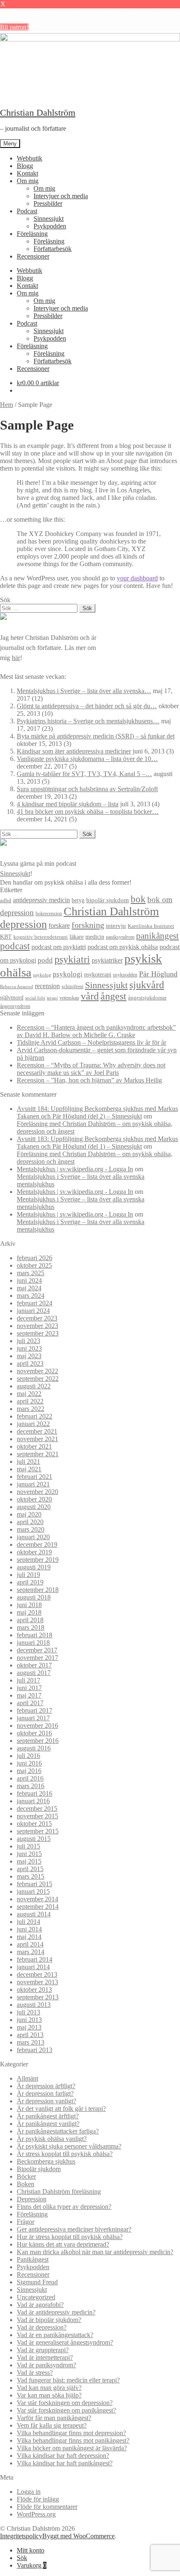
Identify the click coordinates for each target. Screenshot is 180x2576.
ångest (113, 996)
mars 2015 (31, 1876)
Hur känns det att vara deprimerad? (63, 2244)
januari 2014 (33, 1967)
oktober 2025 (34, 1265)
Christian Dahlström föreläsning (59, 2192)
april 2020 (30, 1522)
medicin (95, 937)
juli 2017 (28, 1680)
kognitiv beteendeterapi (41, 937)
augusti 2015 (34, 1839)
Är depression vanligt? (46, 2101)
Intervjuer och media (61, 196)
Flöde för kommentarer (47, 2507)
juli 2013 (28, 2012)
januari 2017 (33, 1718)
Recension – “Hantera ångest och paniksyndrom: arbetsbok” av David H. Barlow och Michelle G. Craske (96, 1031)
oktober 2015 (34, 1824)
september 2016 (38, 1741)
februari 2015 (35, 1884)
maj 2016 (29, 1771)
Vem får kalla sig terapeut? (52, 2425)
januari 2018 (33, 1643)
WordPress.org (36, 2514)
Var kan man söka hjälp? (49, 2395)
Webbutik (30, 158)
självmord (12, 998)
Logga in (29, 2492)
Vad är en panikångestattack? (55, 2335)
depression (23, 924)
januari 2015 (33, 1891)
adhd (6, 901)
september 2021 (38, 1454)
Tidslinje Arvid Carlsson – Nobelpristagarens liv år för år (91, 1042)
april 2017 (30, 1703)
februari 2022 (35, 1416)
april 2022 (30, 1401)
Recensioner (33, 256)
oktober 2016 (34, 1733)
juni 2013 (29, 2020)
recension (47, 986)
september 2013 (38, 1997)
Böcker (26, 2176)
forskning (88, 925)
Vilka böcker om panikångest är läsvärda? (72, 2448)
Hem (6, 405)
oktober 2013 (34, 1990)
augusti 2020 (34, 1507)
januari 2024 (33, 1311)
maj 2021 (29, 1469)
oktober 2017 (34, 1665)
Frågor (26, 2222)
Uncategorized (36, 2297)
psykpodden (125, 975)
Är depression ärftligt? (46, 2086)
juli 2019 (28, 1575)
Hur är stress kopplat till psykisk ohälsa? (70, 2237)
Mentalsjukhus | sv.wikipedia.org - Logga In (75, 1169)
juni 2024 (29, 1280)
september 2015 (38, 1831)
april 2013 (30, 2035)
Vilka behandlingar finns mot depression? (71, 2433)
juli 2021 (28, 1461)
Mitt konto (31, 2550)
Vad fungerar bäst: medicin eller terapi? (68, 2380)
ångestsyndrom (15, 1006)
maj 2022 (29, 1394)
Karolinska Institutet (151, 926)
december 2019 (37, 1544)
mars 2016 (31, 1786)
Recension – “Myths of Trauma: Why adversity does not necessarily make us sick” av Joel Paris (91, 1069)
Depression (32, 2199)
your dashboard (137, 578)
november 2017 (37, 1658)
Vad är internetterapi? (45, 2357)
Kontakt (27, 173)
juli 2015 (28, 1846)
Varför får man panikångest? (54, 2418)
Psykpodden (50, 226)
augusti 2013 (34, 2005)
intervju (116, 926)
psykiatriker (107, 960)
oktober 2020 (34, 1499)
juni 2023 (29, 1348)
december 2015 (37, 1808)
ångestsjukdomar (147, 998)
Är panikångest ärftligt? (48, 2116)
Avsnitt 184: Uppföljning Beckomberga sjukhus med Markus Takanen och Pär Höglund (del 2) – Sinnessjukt (97, 1112)
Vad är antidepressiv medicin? (56, 2312)
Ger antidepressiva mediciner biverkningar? (74, 2229)
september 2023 (38, 1333)
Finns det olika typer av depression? (64, 2207)
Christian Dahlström (38, 113)
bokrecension (49, 914)
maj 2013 (29, 2027)
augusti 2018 (34, 1597)
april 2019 (30, 1582)
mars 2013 (31, 2042)
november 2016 (37, 1726)
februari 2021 (35, 1477)
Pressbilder (48, 203)
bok (138, 899)
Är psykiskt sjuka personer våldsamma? (69, 2146)
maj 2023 (29, 1356)
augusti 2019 (34, 1567)
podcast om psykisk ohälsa (123, 947)
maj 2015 (29, 1861)
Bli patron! (14, 27)
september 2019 (38, 1560)
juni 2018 (29, 1605)
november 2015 (37, 1816)
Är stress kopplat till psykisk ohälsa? (65, 2154)
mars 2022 (31, 1409)
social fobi (35, 998)
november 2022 (37, 1371)
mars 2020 (31, 1529)
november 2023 (37, 1326)
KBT (6, 937)
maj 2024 (29, 1288)
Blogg (25, 166)
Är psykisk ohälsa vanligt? (52, 2139)
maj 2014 (29, 1937)
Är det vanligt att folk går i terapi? (61, 2109)
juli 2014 (28, 1922)
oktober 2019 (34, 1552)
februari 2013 (35, 2050)
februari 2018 (35, 1635)
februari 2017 (35, 1710)
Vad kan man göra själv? (49, 2388)
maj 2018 (29, 1612)
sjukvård (147, 985)
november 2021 (37, 1439)
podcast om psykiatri (59, 947)
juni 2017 (29, 1688)
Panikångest (33, 2259)
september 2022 (38, 1379)
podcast (15, 946)
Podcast (27, 211)
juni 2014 (29, 1929)
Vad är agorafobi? (40, 2305)
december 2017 (37, 1650)
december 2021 (37, 1431)
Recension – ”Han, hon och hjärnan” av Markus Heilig (89, 1080)
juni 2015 (29, 1854)
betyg (78, 900)
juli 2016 (28, 1756)
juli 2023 (28, 1341)
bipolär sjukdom (108, 900)
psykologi (68, 974)
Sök (22, 2558)
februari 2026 (35, 1258)
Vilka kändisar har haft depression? (63, 2456)
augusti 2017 (34, 1673)
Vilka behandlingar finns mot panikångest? (73, 2440)
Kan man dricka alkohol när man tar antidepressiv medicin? (95, 2252)
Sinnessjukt (49, 219)
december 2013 (37, 1974)
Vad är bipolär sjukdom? (49, 2320)
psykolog (42, 975)
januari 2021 (33, 1484)
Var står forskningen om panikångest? (66, 2410)
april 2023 (30, 1363)
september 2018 (38, 1590)
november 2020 (37, 1492)
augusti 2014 (34, 1914)
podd (45, 960)
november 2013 (37, 1982)
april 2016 (30, 1778)
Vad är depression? (42, 2327)
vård (90, 996)
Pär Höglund (158, 974)
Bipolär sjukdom (39, 2169)
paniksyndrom (120, 937)
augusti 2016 (34, 1748)
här (16, 658)
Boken (26, 2184)
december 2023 (37, 1318)
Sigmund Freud (37, 2282)
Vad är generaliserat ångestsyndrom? (65, 2342)
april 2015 (30, 1869)
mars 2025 (31, 1273)
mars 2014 (31, 1952)
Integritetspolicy (21, 2536)
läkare (77, 937)
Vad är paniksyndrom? (46, 2365)
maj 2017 (29, 1695)
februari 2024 (35, 1303)
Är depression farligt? (45, 2093)
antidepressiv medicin (41, 900)
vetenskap (69, 998)
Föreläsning (32, 234)
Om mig (28, 181)
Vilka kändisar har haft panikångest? (65, 2463)
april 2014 (30, 1944)
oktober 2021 (34, 1446)
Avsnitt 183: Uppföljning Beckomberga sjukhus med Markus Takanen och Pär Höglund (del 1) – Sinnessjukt (97, 1143)
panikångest (157, 936)
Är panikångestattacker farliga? (58, 2131)
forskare (59, 926)
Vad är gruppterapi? (43, 2350)
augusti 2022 (34, 1386)
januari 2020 (33, 1537)
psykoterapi (98, 974)
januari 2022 (33, 1424)
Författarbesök (53, 249)
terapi (52, 998)
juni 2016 (29, 1763)
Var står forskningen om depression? (65, 2403)
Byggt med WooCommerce (78, 2536)
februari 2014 (35, 1959)
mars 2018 (31, 1627)
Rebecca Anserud (17, 986)
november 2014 (37, 1899)
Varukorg (32, 2565)
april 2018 (30, 1620)
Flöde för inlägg (38, 2499)
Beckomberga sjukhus (46, 2161)
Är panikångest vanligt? (48, 2124)
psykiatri (72, 959)
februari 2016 (35, 1793)
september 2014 (38, 1907)
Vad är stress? (35, 2373)
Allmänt (27, 2078)
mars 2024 (31, 1296)
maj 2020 (29, 1514)
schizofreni (72, 986)
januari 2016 (33, 1801)
